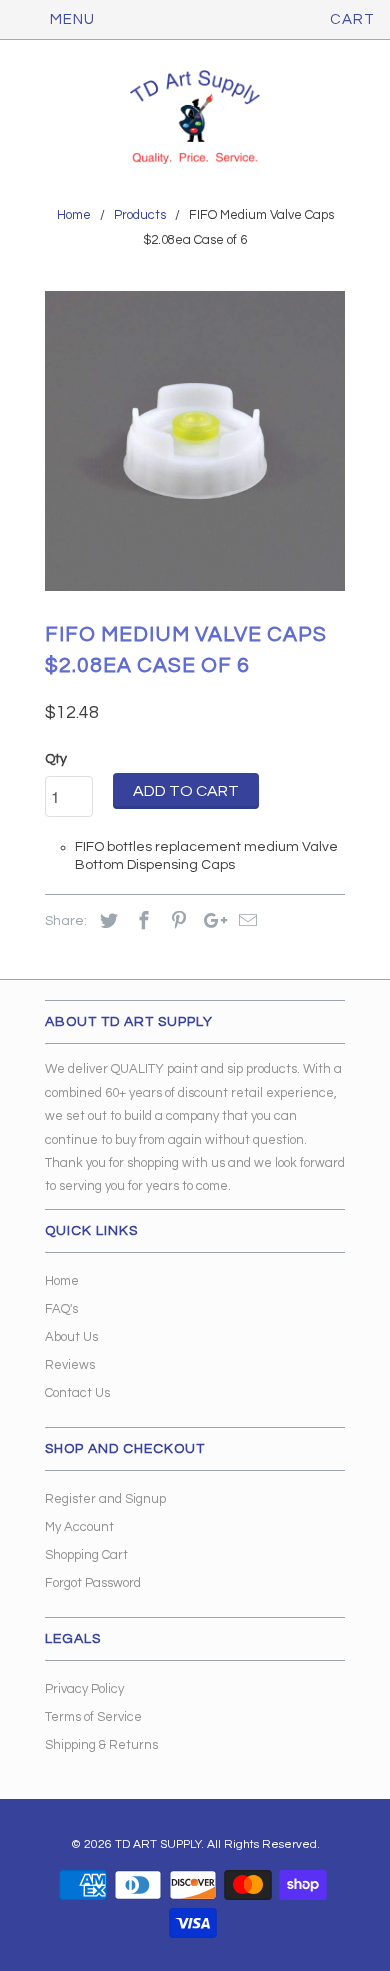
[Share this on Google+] (210, 921)
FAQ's (61, 1309)
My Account (79, 1527)
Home (62, 1281)
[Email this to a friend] (245, 921)
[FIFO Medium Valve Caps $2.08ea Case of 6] (195, 441)
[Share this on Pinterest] (176, 921)
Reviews (70, 1365)
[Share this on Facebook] (141, 921)
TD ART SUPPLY (158, 1844)
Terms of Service (93, 1717)
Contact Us (77, 1393)
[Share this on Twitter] (106, 921)
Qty (56, 759)
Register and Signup (105, 1499)
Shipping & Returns (101, 1745)
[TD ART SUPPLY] (195, 119)
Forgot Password (93, 1583)
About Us (71, 1337)
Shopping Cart (86, 1555)
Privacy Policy (84, 1689)
